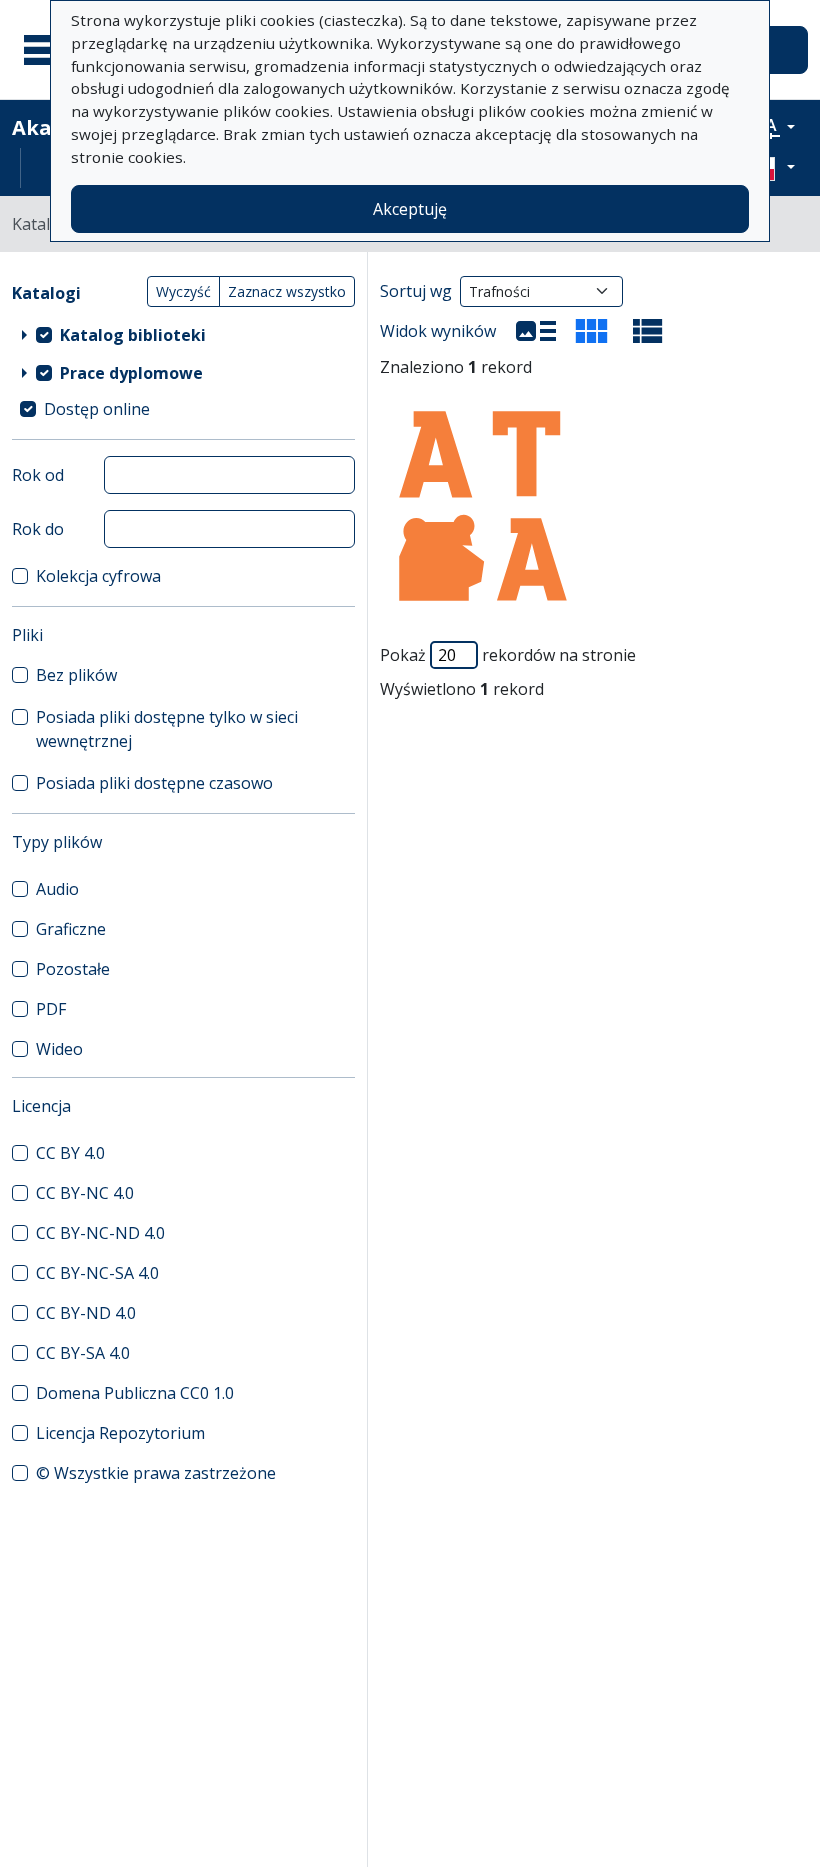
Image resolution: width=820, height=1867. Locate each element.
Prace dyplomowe (131, 373)
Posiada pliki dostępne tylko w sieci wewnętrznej (167, 729)
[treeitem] (183, 335)
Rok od (38, 475)
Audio (57, 889)
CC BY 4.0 (70, 1153)
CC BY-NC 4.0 (85, 1193)
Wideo (59, 1049)
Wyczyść (183, 291)
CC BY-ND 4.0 (86, 1313)
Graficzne (71, 929)
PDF (51, 1009)
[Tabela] (648, 331)
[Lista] (536, 331)
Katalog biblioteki (133, 335)
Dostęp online (97, 409)
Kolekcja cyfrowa (98, 576)
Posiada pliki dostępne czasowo (154, 783)
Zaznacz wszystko (287, 291)
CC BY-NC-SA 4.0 (97, 1273)
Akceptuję (410, 209)
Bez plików (76, 675)
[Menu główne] (49, 50)
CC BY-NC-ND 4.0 (100, 1233)
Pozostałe (73, 969)
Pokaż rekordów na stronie (508, 655)
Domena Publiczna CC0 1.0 (135, 1393)
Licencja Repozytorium (120, 1433)
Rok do (38, 529)
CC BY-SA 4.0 (83, 1353)
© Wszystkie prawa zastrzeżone (156, 1473)
